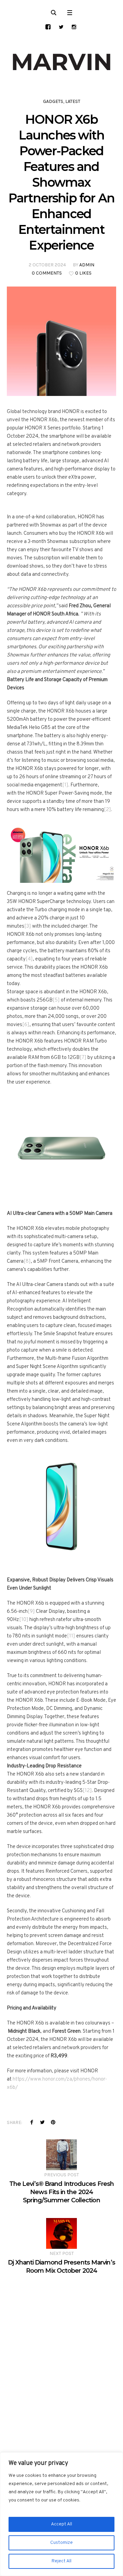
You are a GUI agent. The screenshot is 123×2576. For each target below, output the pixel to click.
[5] (56, 1000)
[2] (107, 810)
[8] (27, 1262)
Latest (73, 101)
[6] (26, 1025)
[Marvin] (61, 62)
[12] (87, 1791)
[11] (71, 1636)
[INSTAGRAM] (74, 27)
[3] (28, 926)
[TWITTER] (61, 27)
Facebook (32, 2122)
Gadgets (53, 101)
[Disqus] (61, 2360)
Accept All (61, 2524)
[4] (29, 959)
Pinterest (53, 2122)
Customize (61, 2543)
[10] (24, 1620)
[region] (61, 2514)
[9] (31, 1612)
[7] (83, 1058)
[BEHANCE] (48, 27)
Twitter (42, 2122)
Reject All (61, 2561)
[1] (65, 785)
